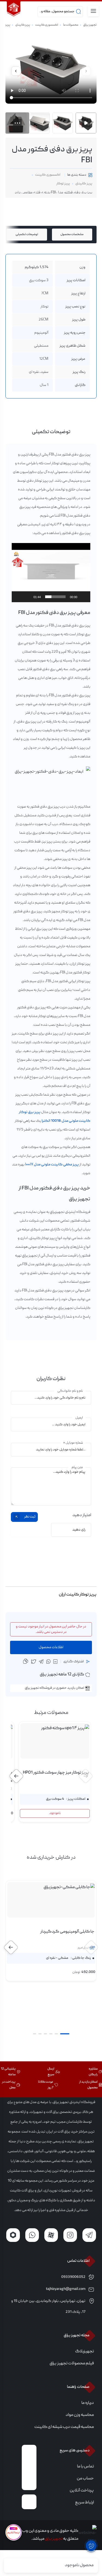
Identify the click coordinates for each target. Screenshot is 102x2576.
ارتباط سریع (84, 2503)
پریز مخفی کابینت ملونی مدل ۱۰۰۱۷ (52, 1165)
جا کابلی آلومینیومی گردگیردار (67, 1932)
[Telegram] (89, 2235)
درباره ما (88, 2403)
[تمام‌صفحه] (19, 597)
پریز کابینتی (23, 25)
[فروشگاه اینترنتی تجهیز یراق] (14, 9)
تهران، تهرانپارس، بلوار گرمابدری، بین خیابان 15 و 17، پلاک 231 (48, 2307)
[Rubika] (13, 2235)
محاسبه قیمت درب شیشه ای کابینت (64, 2427)
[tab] (72, 235)
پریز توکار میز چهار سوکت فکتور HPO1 (56, 1773)
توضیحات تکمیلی (27, 234)
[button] (16, 71)
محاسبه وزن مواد (80, 2415)
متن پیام (77, 1468)
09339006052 (73, 2277)
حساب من (85, 2479)
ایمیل (79, 1418)
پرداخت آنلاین (82, 2491)
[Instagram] (70, 2235)
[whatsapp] (48, 1662)
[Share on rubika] (34, 1662)
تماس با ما (85, 2467)
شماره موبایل (73, 1443)
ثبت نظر (30, 1517)
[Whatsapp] (32, 2235)
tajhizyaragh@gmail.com (66, 2289)
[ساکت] (27, 597)
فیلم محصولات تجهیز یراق (72, 2364)
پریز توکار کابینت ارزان (78, 1595)
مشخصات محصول (72, 234)
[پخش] (83, 597)
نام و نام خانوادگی (70, 1391)
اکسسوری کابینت (47, 25)
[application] (51, 573)
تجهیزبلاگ (84, 2352)
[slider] (55, 597)
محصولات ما (71, 25)
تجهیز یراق (90, 25)
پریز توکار (63, 184)
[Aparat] (51, 2235)
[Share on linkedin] (55, 1662)
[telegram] (41, 1662)
